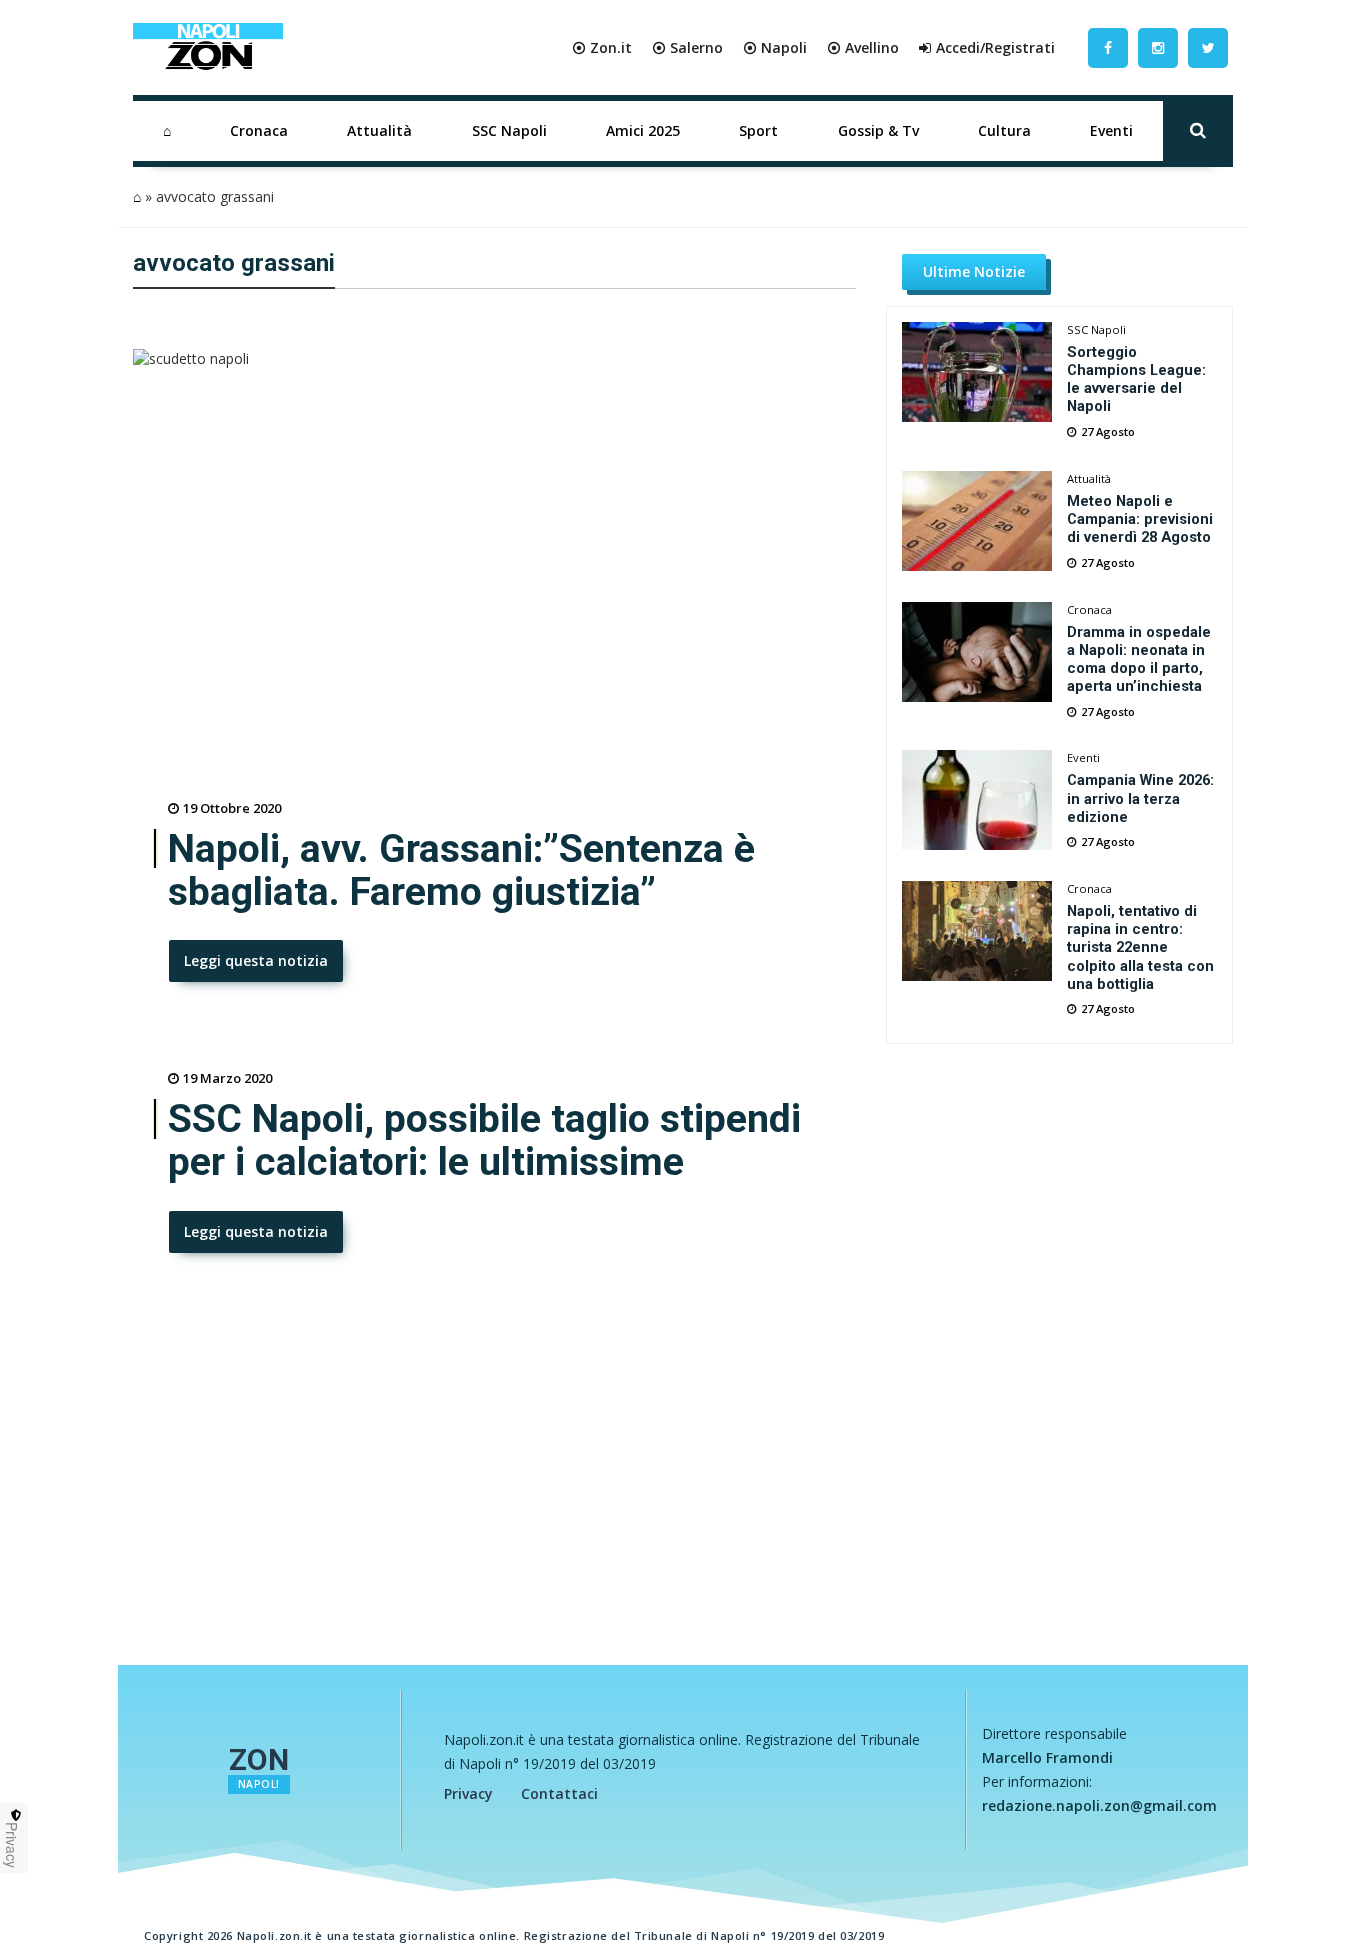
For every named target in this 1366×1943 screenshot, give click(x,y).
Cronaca (259, 130)
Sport (758, 130)
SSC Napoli (509, 130)
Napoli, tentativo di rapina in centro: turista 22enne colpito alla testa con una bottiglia (1140, 947)
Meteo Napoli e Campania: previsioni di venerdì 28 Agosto (1140, 519)
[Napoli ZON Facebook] (1108, 47)
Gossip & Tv (878, 130)
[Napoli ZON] (208, 48)
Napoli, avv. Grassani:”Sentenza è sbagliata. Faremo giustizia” (461, 871)
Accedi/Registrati (995, 47)
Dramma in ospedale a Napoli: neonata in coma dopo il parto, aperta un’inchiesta (1139, 659)
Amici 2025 (643, 130)
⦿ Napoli (775, 47)
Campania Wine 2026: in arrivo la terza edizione (1140, 798)
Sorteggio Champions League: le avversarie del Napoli (1136, 379)
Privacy (468, 1793)
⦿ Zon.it (602, 47)
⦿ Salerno (687, 47)
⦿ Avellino (863, 47)
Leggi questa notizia (256, 960)
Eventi (1111, 130)
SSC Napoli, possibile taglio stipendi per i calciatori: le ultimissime (484, 1141)
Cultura (1004, 130)
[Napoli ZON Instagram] (1158, 47)
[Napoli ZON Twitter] (1208, 47)
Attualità (379, 130)
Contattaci (559, 1793)
